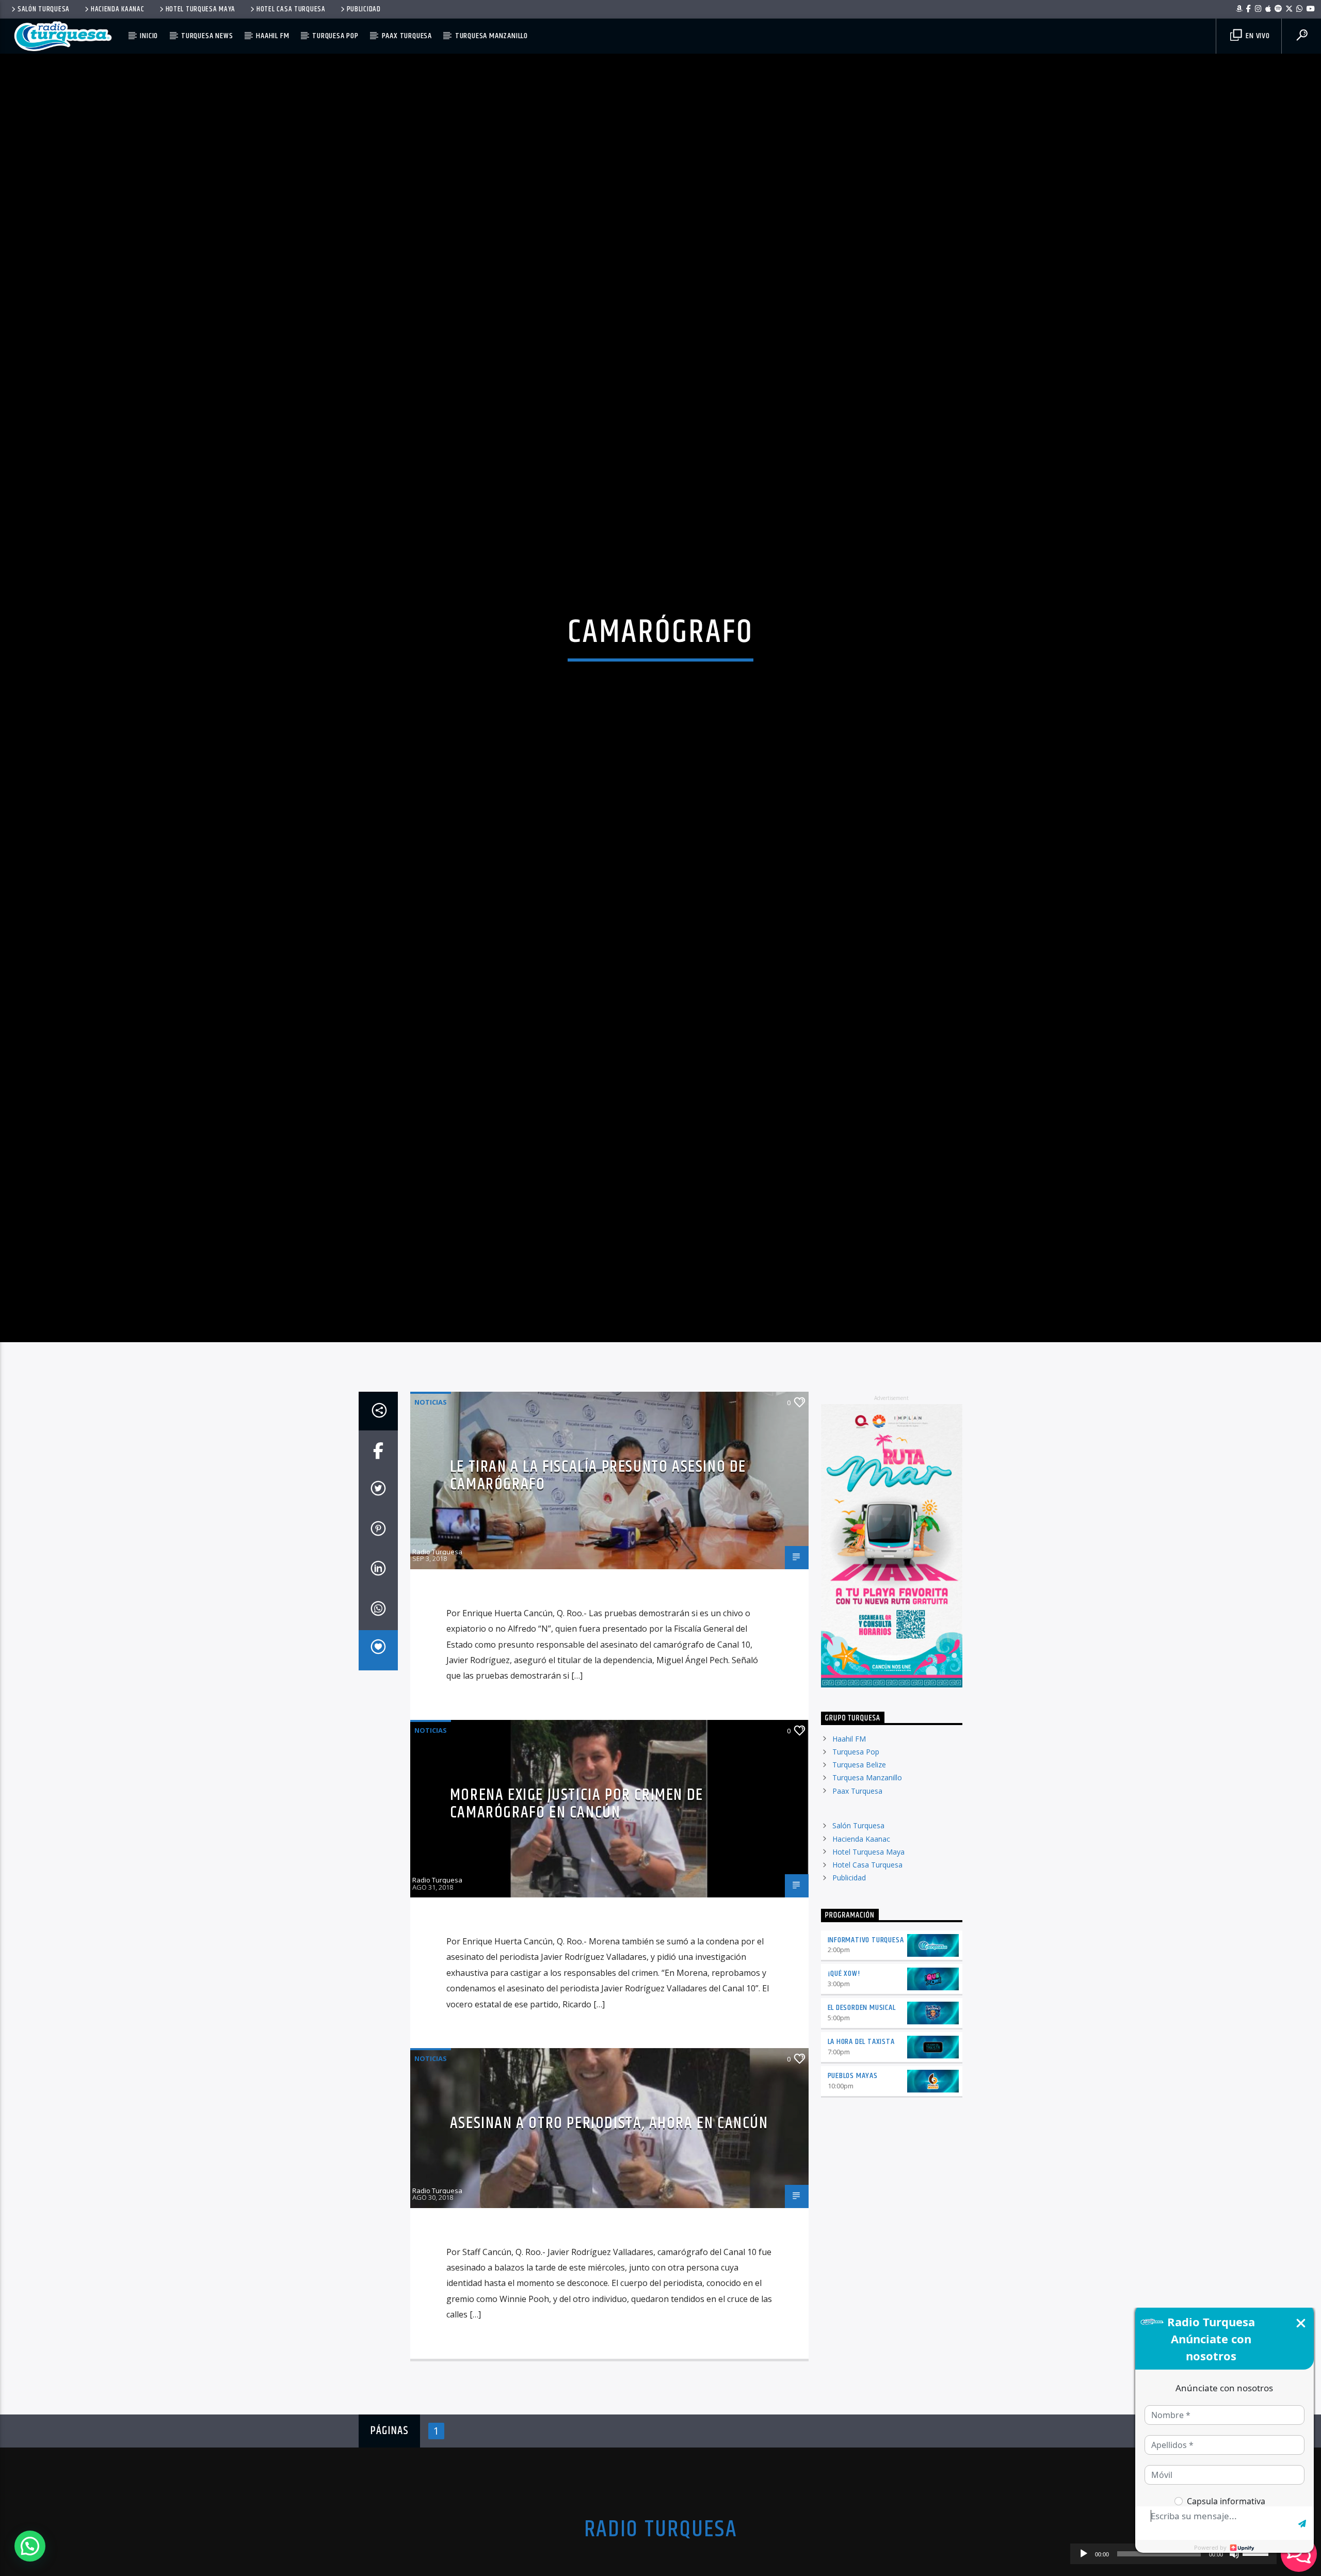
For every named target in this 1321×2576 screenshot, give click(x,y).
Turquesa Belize (859, 1871)
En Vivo (1256, 36)
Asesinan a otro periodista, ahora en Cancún (609, 2230)
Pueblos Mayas (853, 2183)
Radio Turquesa (437, 1659)
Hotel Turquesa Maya (201, 9)
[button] (30, 2546)
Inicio (149, 36)
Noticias (431, 1508)
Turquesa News (207, 36)
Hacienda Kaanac (118, 9)
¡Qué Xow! (844, 2080)
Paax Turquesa (407, 36)
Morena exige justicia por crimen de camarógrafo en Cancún (577, 1911)
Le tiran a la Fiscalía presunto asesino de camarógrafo (598, 1582)
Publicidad (364, 9)
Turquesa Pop (335, 36)
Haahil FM (272, 36)
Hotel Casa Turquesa (291, 9)
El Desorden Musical (862, 2114)
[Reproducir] (1084, 2554)
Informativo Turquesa (866, 2046)
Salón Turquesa (44, 9)
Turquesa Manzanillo (492, 36)
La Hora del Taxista (861, 2148)
